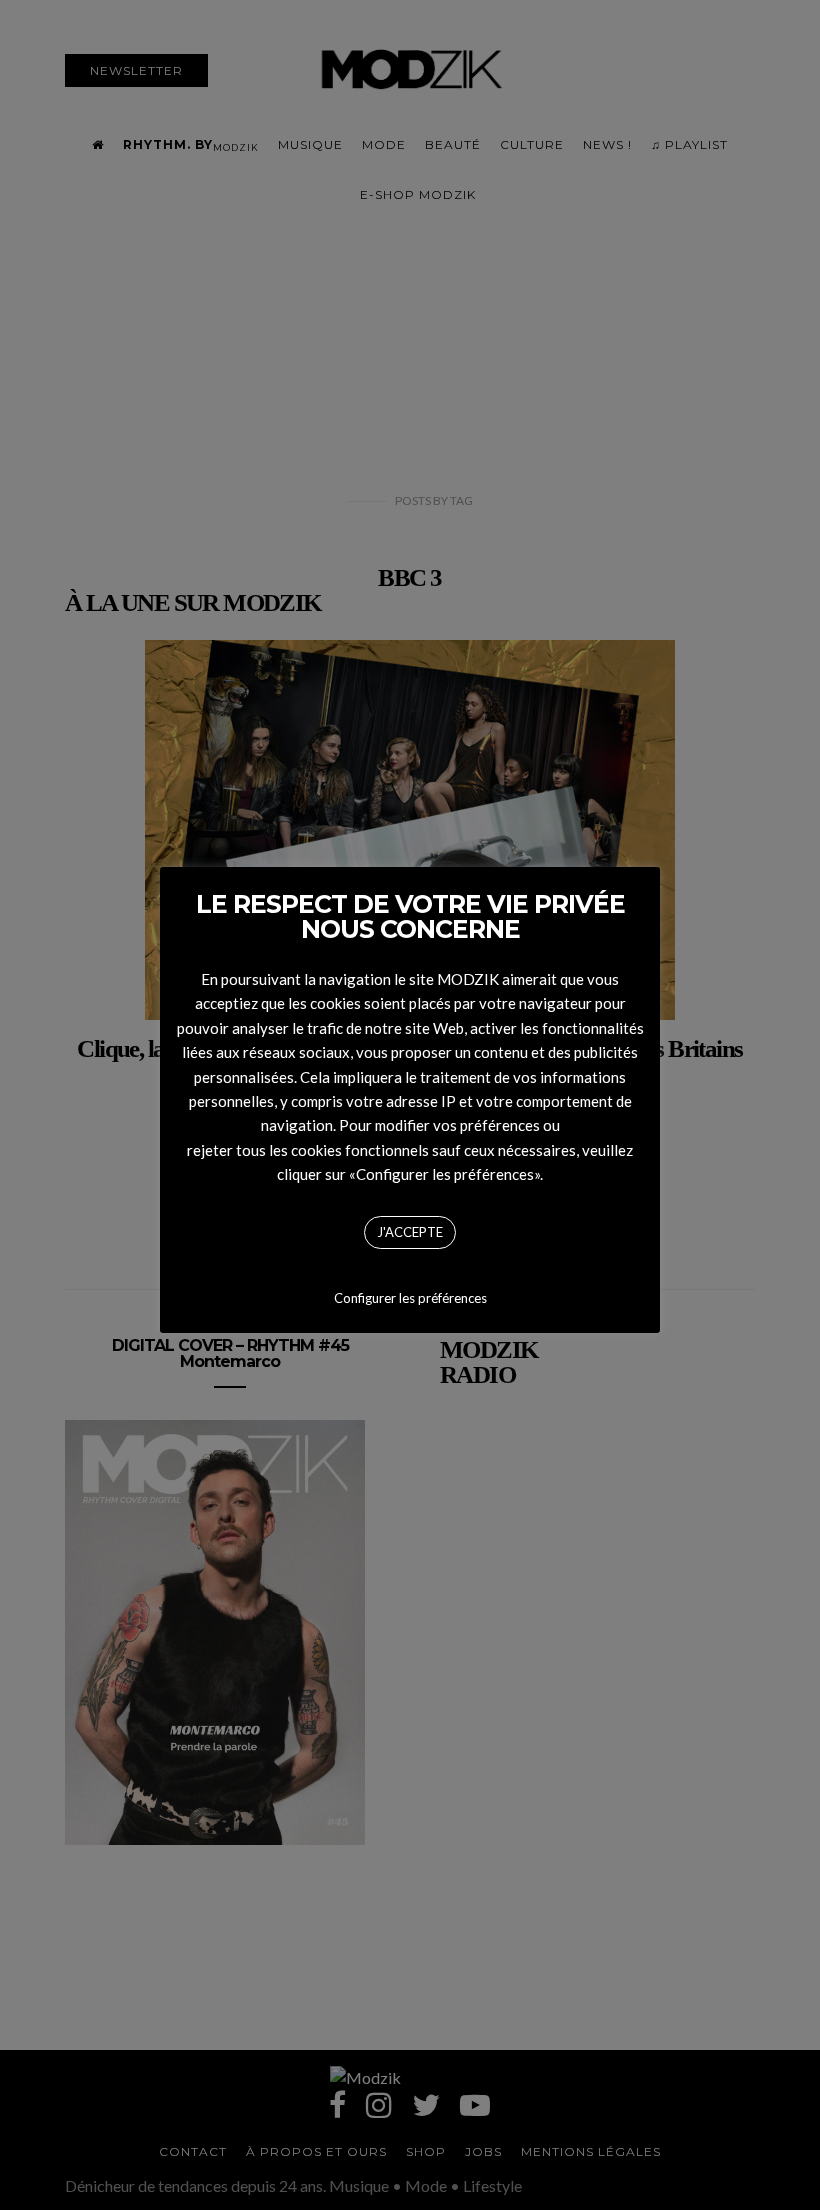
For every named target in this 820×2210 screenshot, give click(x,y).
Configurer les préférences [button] (410, 1298)
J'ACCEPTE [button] (410, 1232)
